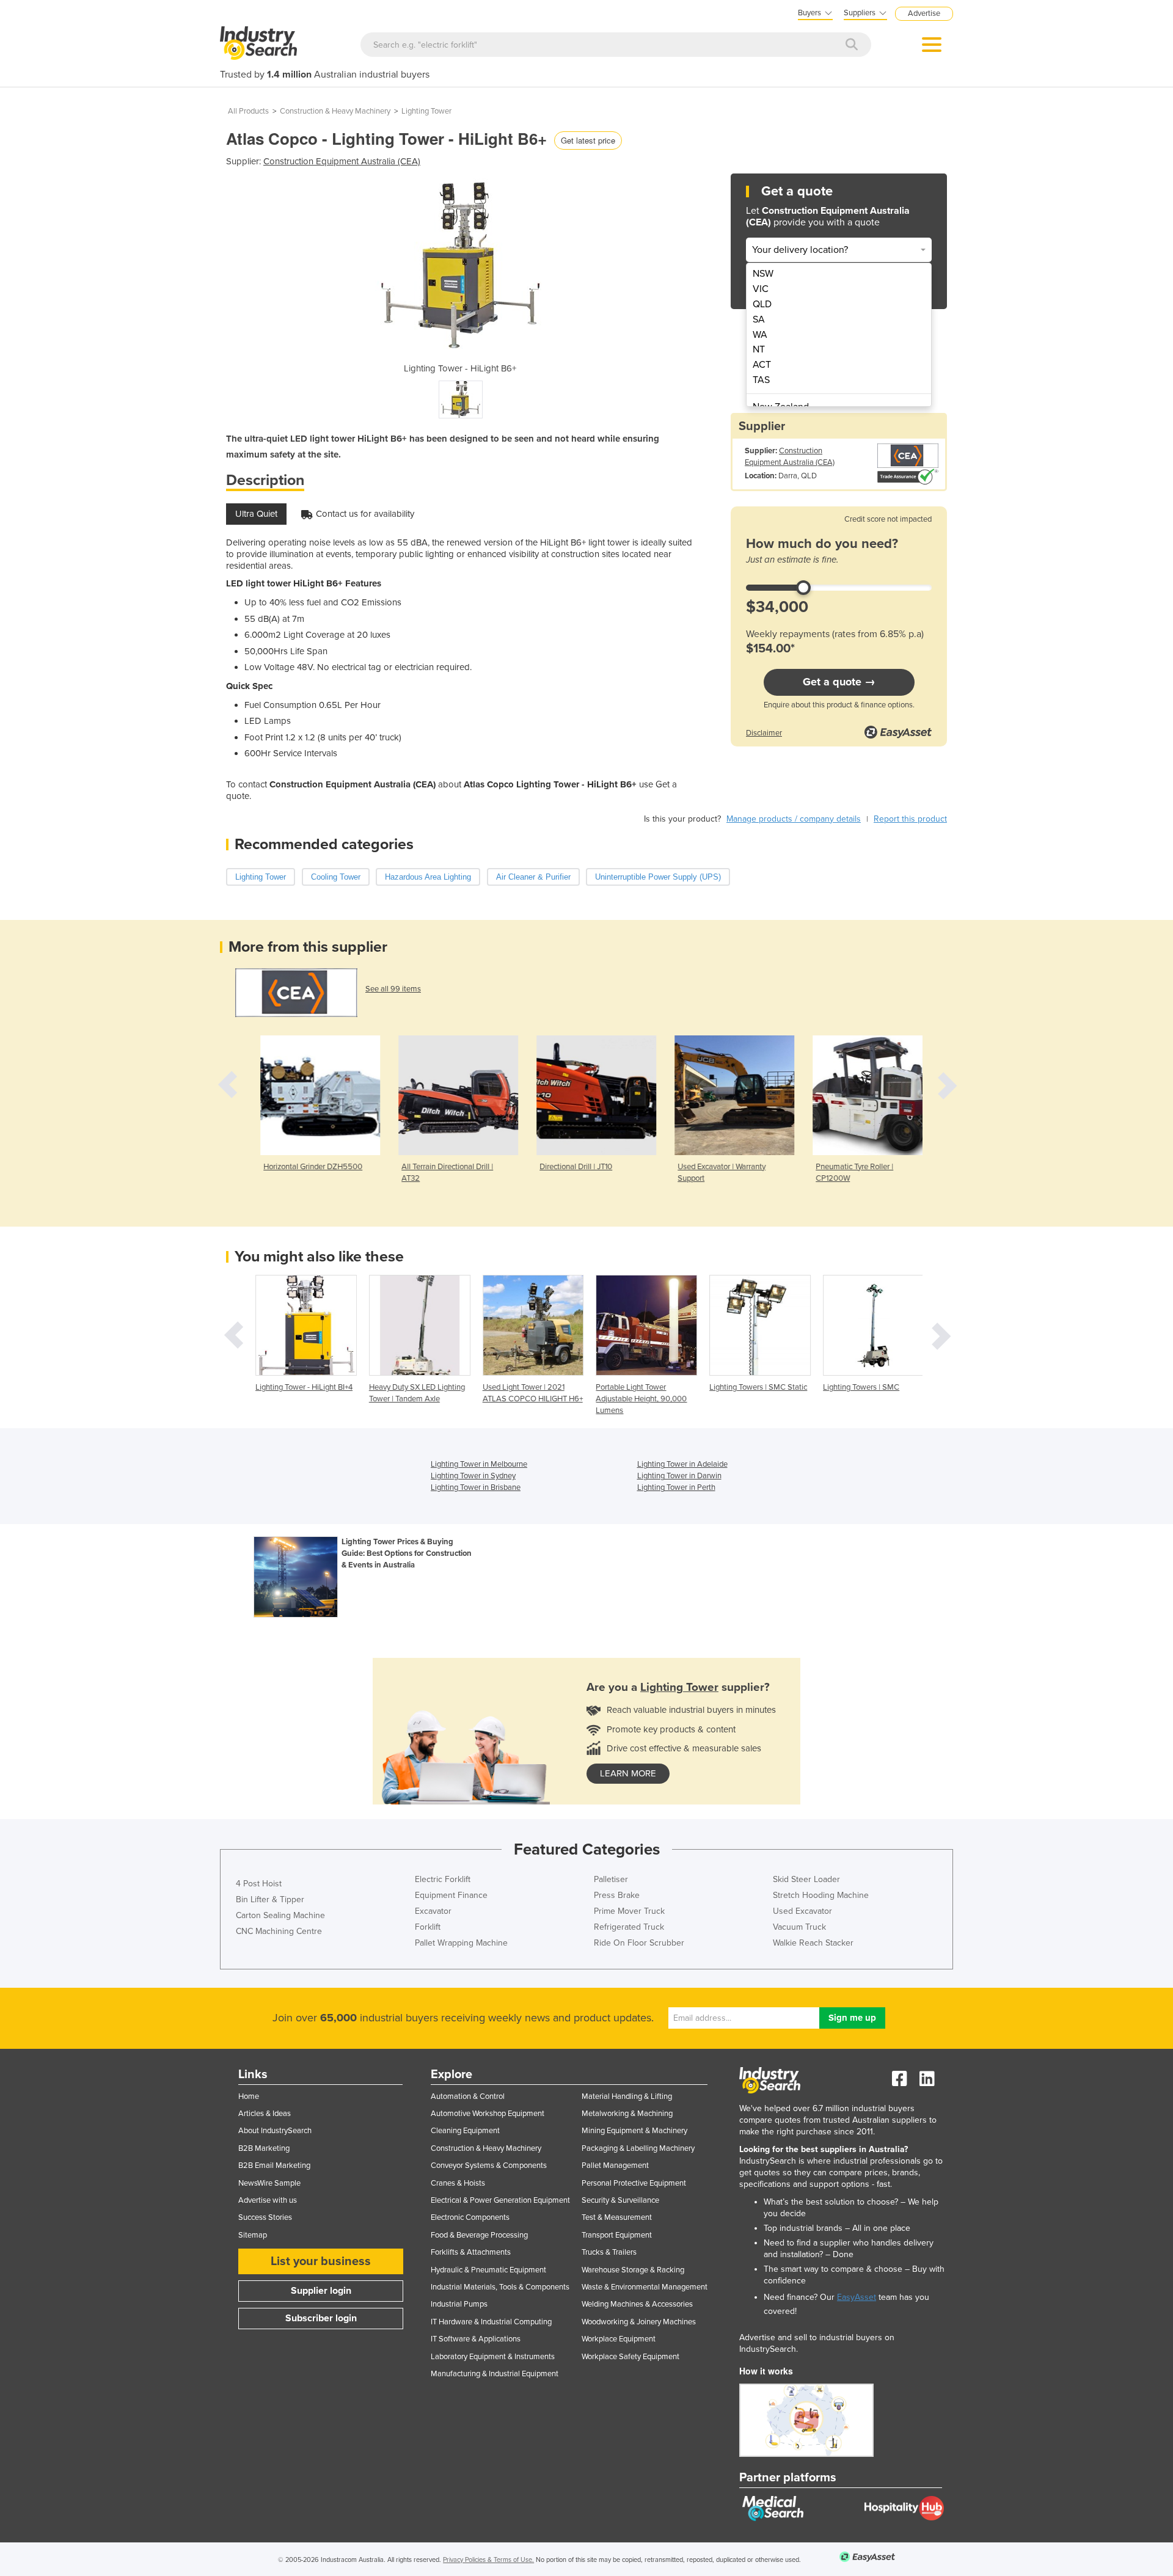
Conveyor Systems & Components (489, 2166)
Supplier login (321, 2291)
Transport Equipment (617, 2235)
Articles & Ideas (265, 2114)
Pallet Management (615, 2166)
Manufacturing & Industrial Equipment (495, 2374)
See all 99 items (393, 989)
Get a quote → (839, 682)
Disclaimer (764, 733)
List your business (321, 2261)
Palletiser (611, 1879)
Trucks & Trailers (609, 2252)
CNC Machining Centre (279, 1931)
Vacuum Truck (799, 1927)
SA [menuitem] (759, 319)
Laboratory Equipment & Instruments (493, 2357)
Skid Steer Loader (806, 1879)
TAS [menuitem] (761, 380)
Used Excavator (802, 1911)
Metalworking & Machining (627, 2114)
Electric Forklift (443, 1879)
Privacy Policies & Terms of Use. (488, 2560)
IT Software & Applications (476, 2339)
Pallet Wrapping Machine (461, 1943)
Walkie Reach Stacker (813, 1943)
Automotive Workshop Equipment (488, 2114)
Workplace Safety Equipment (630, 2357)
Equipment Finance (451, 1895)
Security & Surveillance (620, 2200)
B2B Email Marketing (274, 2166)
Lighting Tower (426, 111)
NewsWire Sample (269, 2183)
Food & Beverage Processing (479, 2235)
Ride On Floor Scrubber (639, 1943)
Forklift (428, 1927)
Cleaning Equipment (465, 2131)
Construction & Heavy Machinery (335, 111)
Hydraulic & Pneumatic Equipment (488, 2270)
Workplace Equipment (619, 2339)
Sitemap (253, 2235)
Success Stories (265, 2217)
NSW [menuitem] (763, 274)
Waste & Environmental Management (645, 2287)
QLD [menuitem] (762, 304)
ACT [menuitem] (762, 365)
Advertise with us (268, 2200)
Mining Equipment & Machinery (634, 2131)
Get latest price (588, 140)
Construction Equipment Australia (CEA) (342, 161)
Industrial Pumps (459, 2304)
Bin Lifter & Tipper (270, 1899)
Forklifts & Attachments (471, 2252)
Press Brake (617, 1895)
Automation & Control (468, 2096)
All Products (248, 111)
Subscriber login (321, 2318)
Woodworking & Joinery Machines (639, 2322)
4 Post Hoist (259, 1884)
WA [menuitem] (760, 335)
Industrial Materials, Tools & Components (500, 2287)
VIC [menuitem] (761, 289)
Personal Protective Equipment (634, 2183)
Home (249, 2096)
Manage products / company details (794, 819)
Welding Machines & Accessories (637, 2304)
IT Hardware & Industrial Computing (491, 2322)
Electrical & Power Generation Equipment (500, 2200)
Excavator (433, 1911)
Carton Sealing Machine (280, 1915)
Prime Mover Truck (629, 1911)
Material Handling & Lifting (627, 2096)
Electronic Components (470, 2217)
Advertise (924, 13)
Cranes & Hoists (458, 2183)
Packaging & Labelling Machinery (638, 2148)
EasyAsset (857, 2297)
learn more (628, 1773)
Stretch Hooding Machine (821, 1895)
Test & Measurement (617, 2217)
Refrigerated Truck (629, 1927)
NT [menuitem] (759, 349)
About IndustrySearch (275, 2131)
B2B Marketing (264, 2148)
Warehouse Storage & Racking (633, 2270)
